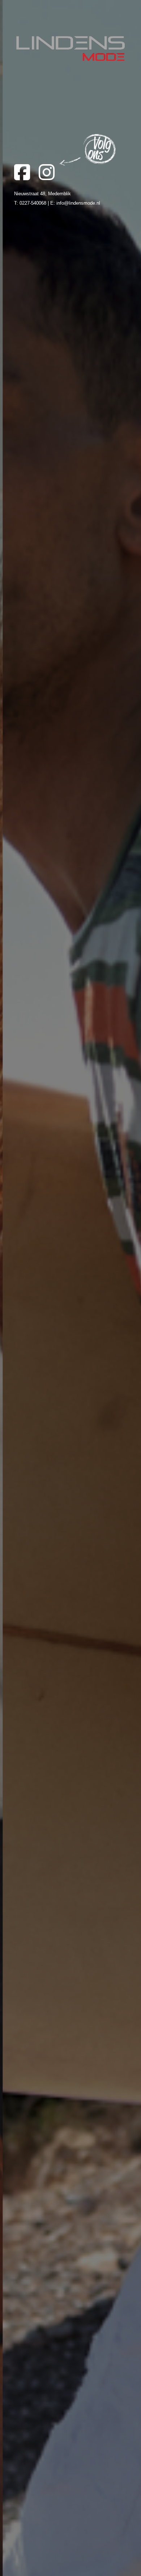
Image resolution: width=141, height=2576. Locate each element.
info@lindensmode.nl (78, 203)
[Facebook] (26, 177)
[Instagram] (50, 177)
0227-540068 (33, 203)
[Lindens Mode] (70, 50)
